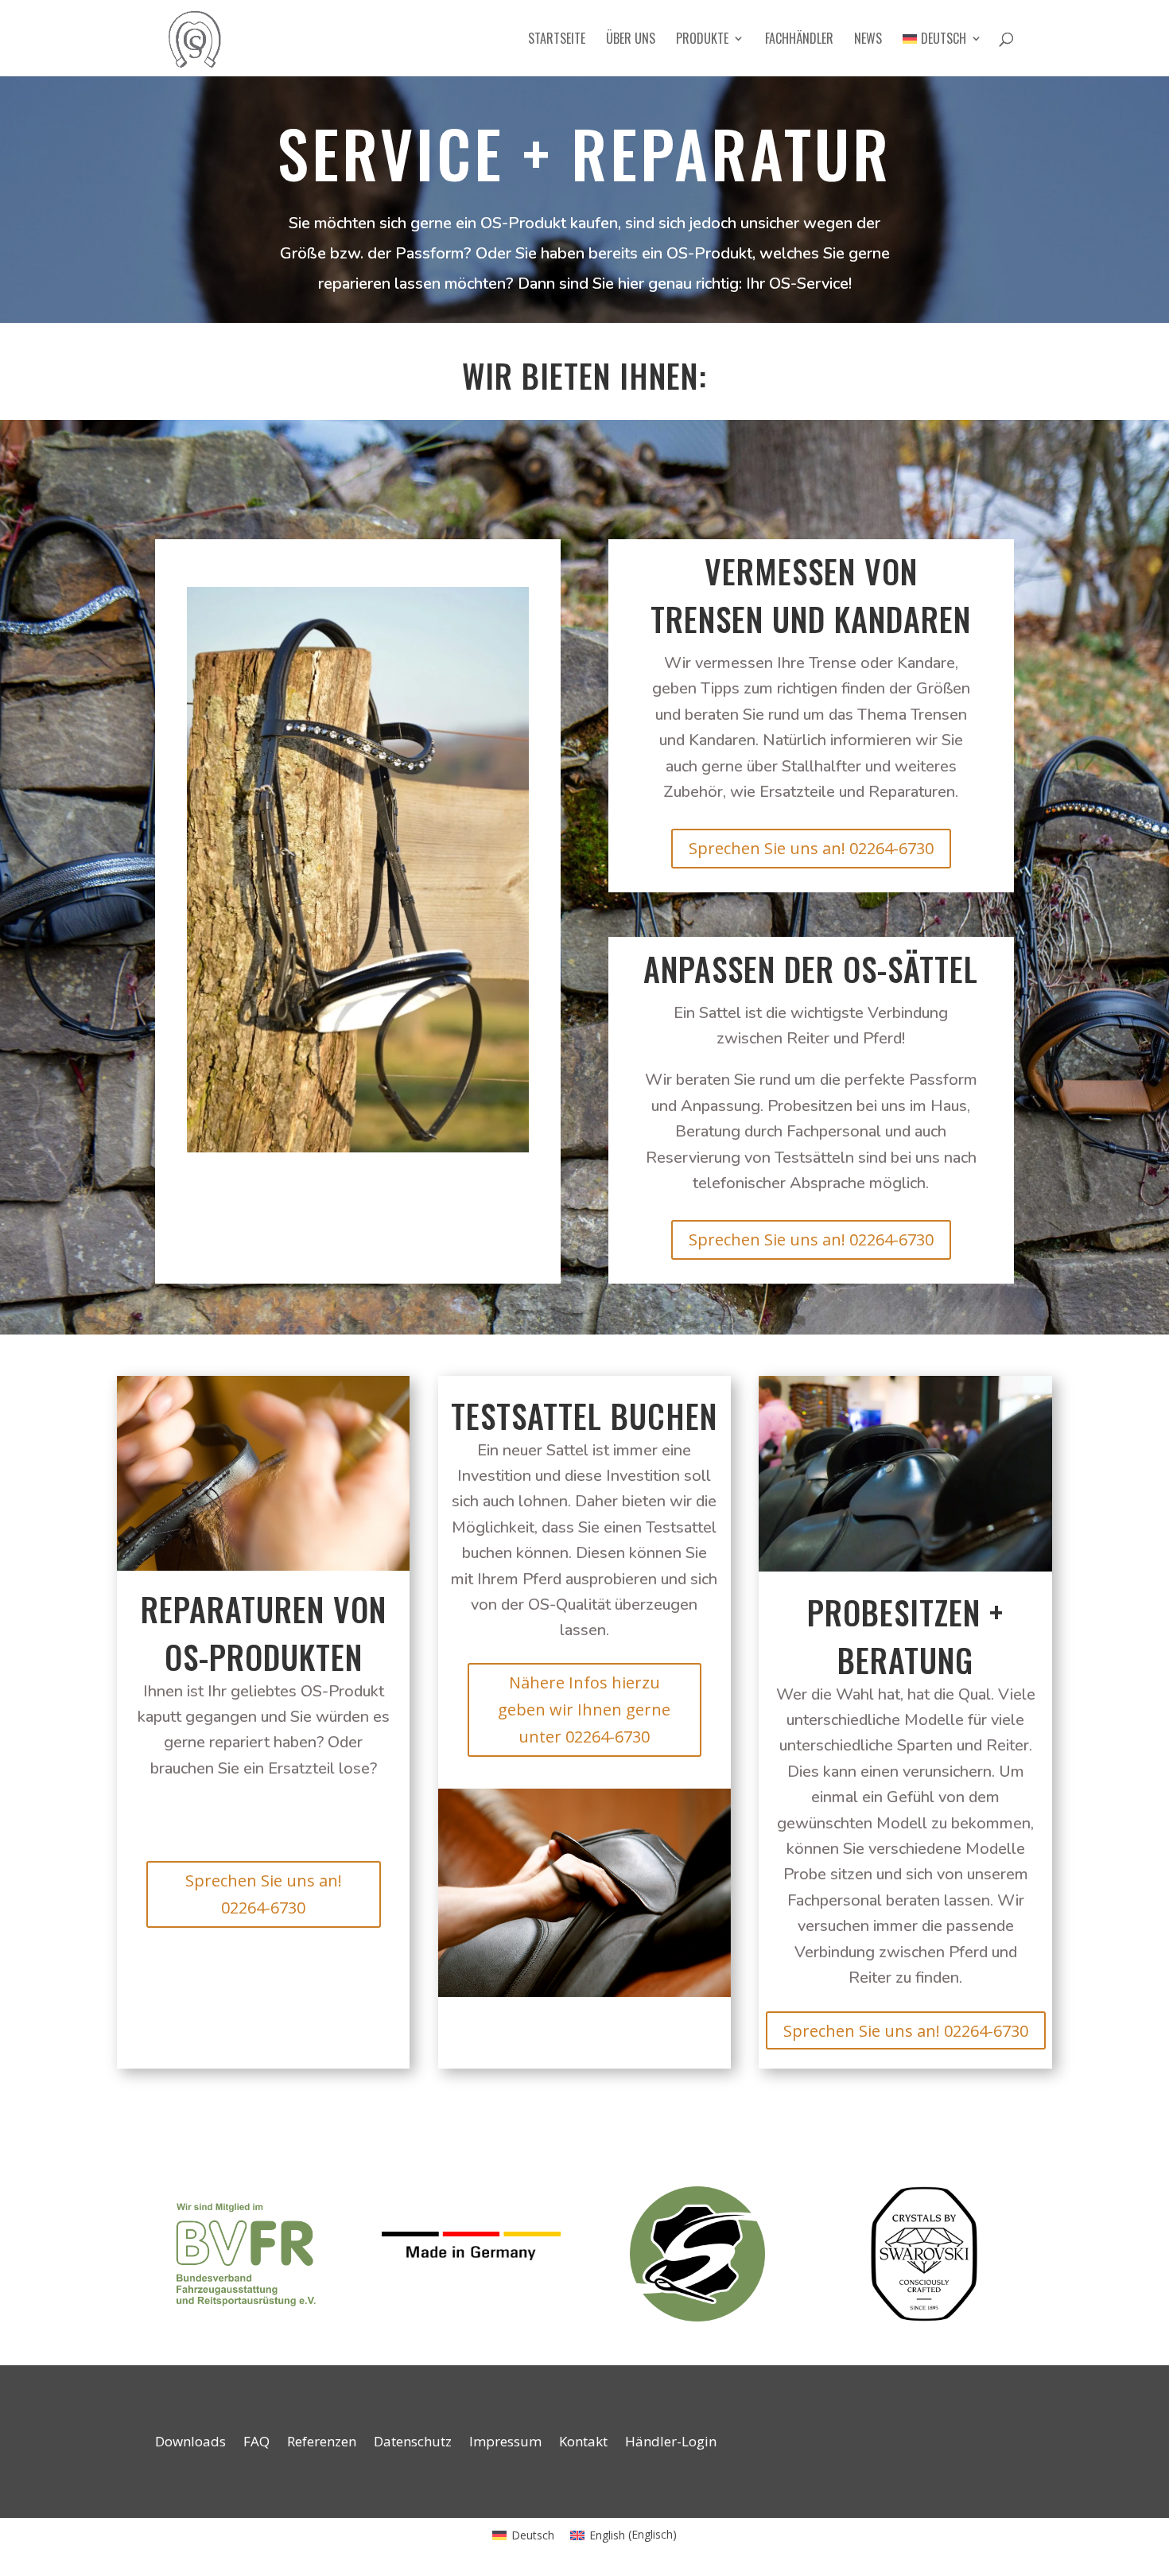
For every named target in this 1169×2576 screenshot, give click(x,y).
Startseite (557, 40)
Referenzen (322, 2443)
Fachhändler (799, 40)
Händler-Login (671, 2443)
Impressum (505, 2443)
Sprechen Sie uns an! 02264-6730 (811, 848)
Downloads (190, 2443)
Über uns (631, 40)
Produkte (702, 40)
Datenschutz (413, 2443)
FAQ (256, 2443)
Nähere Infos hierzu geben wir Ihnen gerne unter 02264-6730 (584, 1710)
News (868, 40)
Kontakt (583, 2443)
